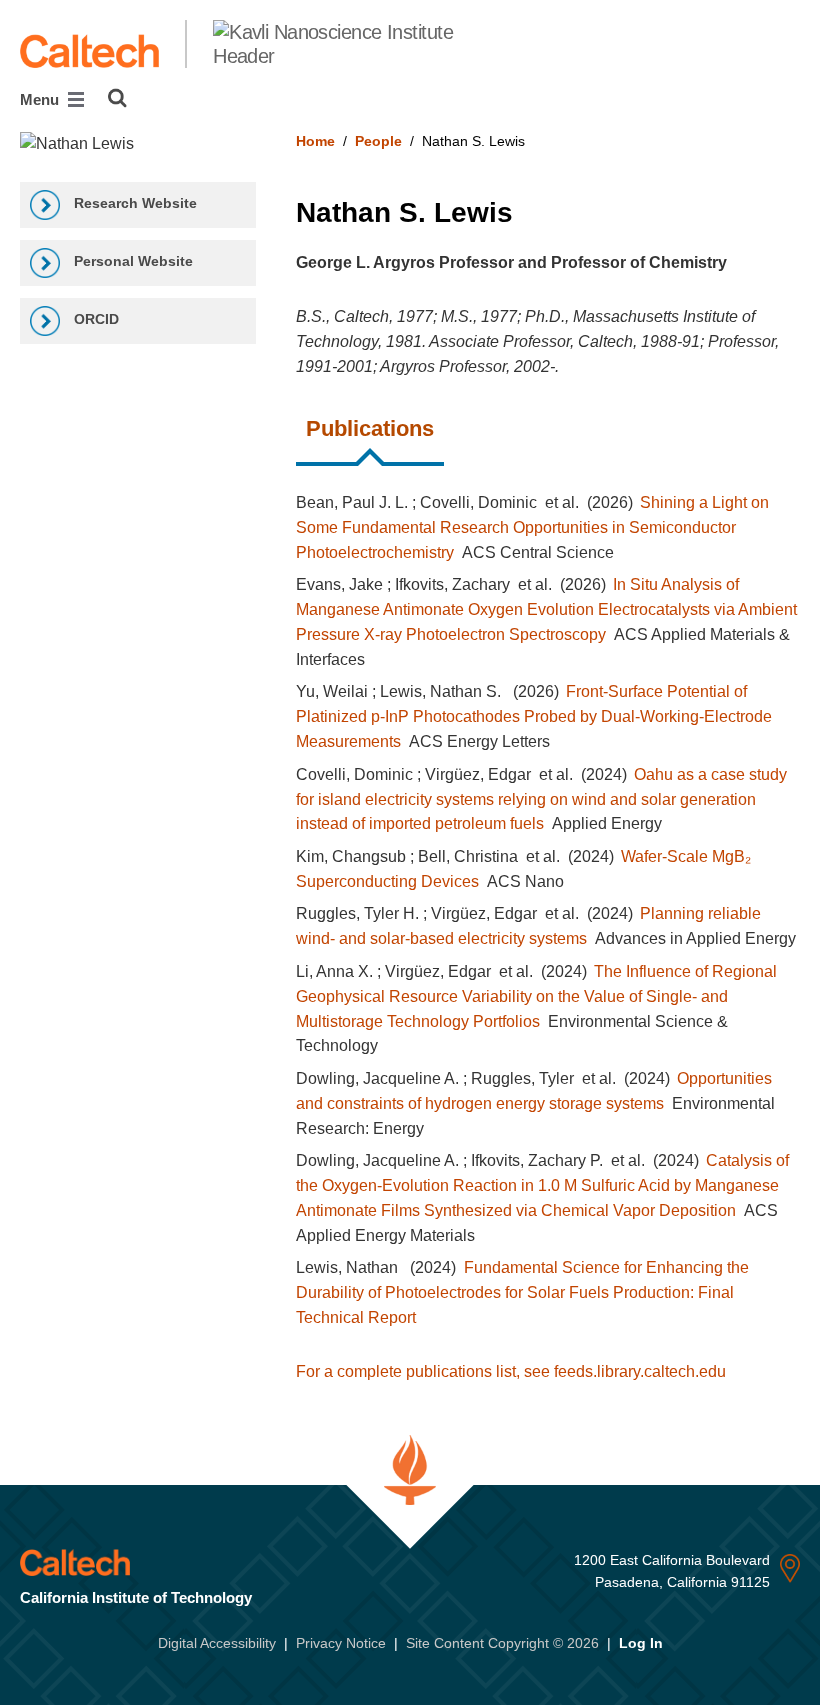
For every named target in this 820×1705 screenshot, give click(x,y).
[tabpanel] (548, 925)
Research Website (133, 203)
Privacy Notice (341, 1643)
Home (315, 141)
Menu (41, 99)
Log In (641, 1643)
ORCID (94, 319)
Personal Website (131, 261)
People (378, 141)
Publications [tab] (370, 428)
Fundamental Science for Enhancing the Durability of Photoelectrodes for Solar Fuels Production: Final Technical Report (522, 1292)
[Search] (117, 98)
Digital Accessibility (217, 1643)
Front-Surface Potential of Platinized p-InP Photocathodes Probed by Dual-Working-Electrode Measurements (534, 716)
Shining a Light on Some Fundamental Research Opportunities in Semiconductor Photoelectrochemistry (532, 527)
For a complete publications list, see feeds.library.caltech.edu (511, 1371)
